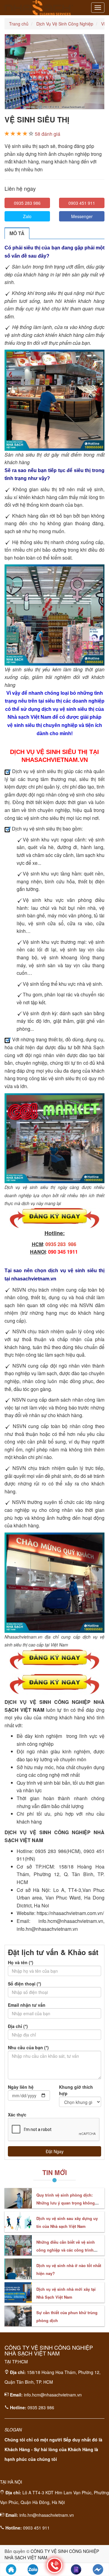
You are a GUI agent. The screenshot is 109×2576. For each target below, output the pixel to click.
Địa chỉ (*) (18, 2026)
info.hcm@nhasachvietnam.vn (53, 2395)
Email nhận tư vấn (27, 2005)
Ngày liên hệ (21, 2087)
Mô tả (17, 233)
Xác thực (17, 2115)
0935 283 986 (27, 203)
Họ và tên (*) (21, 1962)
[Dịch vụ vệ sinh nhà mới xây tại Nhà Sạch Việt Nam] (18, 2293)
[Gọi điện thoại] (54, 2565)
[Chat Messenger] (98, 2569)
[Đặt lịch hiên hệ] (76, 2569)
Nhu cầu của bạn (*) (28, 2047)
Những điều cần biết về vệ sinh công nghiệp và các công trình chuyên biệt (66, 2250)
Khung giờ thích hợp (76, 2090)
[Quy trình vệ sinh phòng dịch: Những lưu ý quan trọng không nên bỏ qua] (18, 2198)
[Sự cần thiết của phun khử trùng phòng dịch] (18, 2316)
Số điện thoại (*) (25, 1984)
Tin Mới (55, 2172)
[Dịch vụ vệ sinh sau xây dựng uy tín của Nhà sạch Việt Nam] (18, 2222)
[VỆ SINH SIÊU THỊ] (54, 72)
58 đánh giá (48, 134)
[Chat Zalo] (33, 2569)
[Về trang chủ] (11, 2569)
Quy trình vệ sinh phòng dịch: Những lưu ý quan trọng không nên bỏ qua (66, 2203)
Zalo (27, 216)
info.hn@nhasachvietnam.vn (47, 2515)
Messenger (82, 216)
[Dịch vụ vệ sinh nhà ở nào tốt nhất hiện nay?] (18, 2269)
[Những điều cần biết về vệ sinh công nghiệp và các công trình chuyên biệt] (18, 2245)
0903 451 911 (82, 203)
